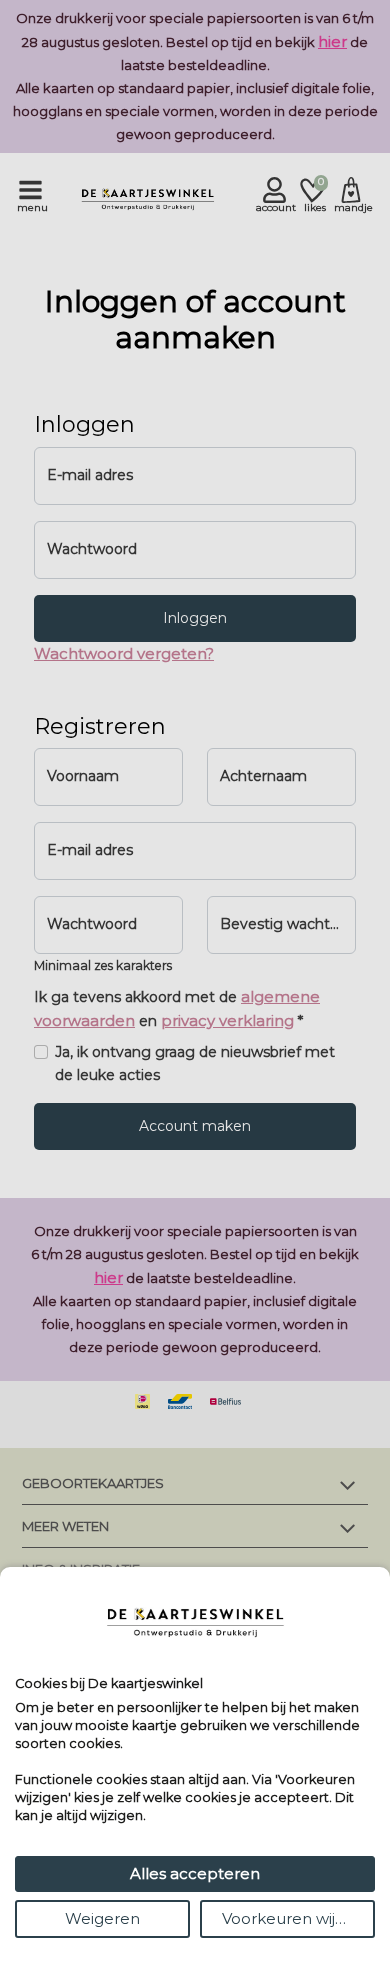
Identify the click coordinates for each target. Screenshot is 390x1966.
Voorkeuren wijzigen (298, 1918)
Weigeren (102, 1918)
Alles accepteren (195, 1873)
